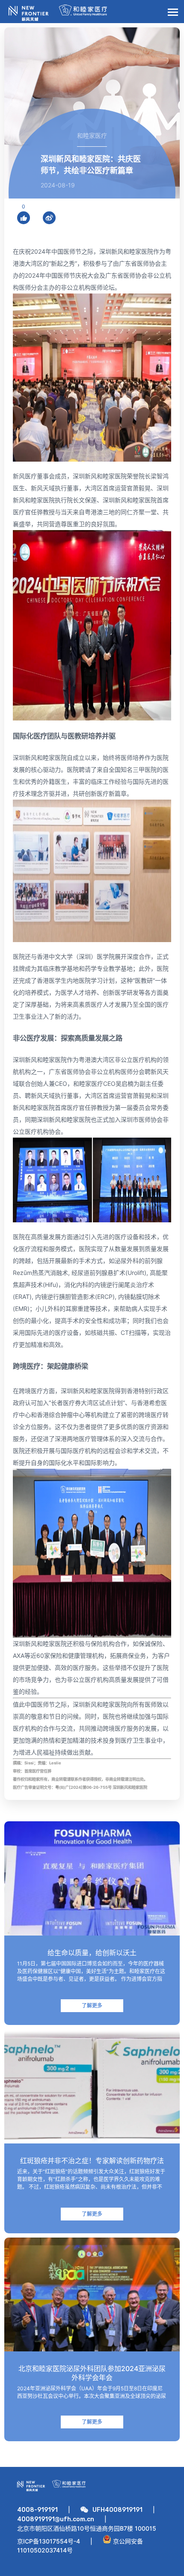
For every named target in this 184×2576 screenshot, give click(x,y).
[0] (24, 218)
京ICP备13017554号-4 (49, 2541)
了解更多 (92, 2005)
